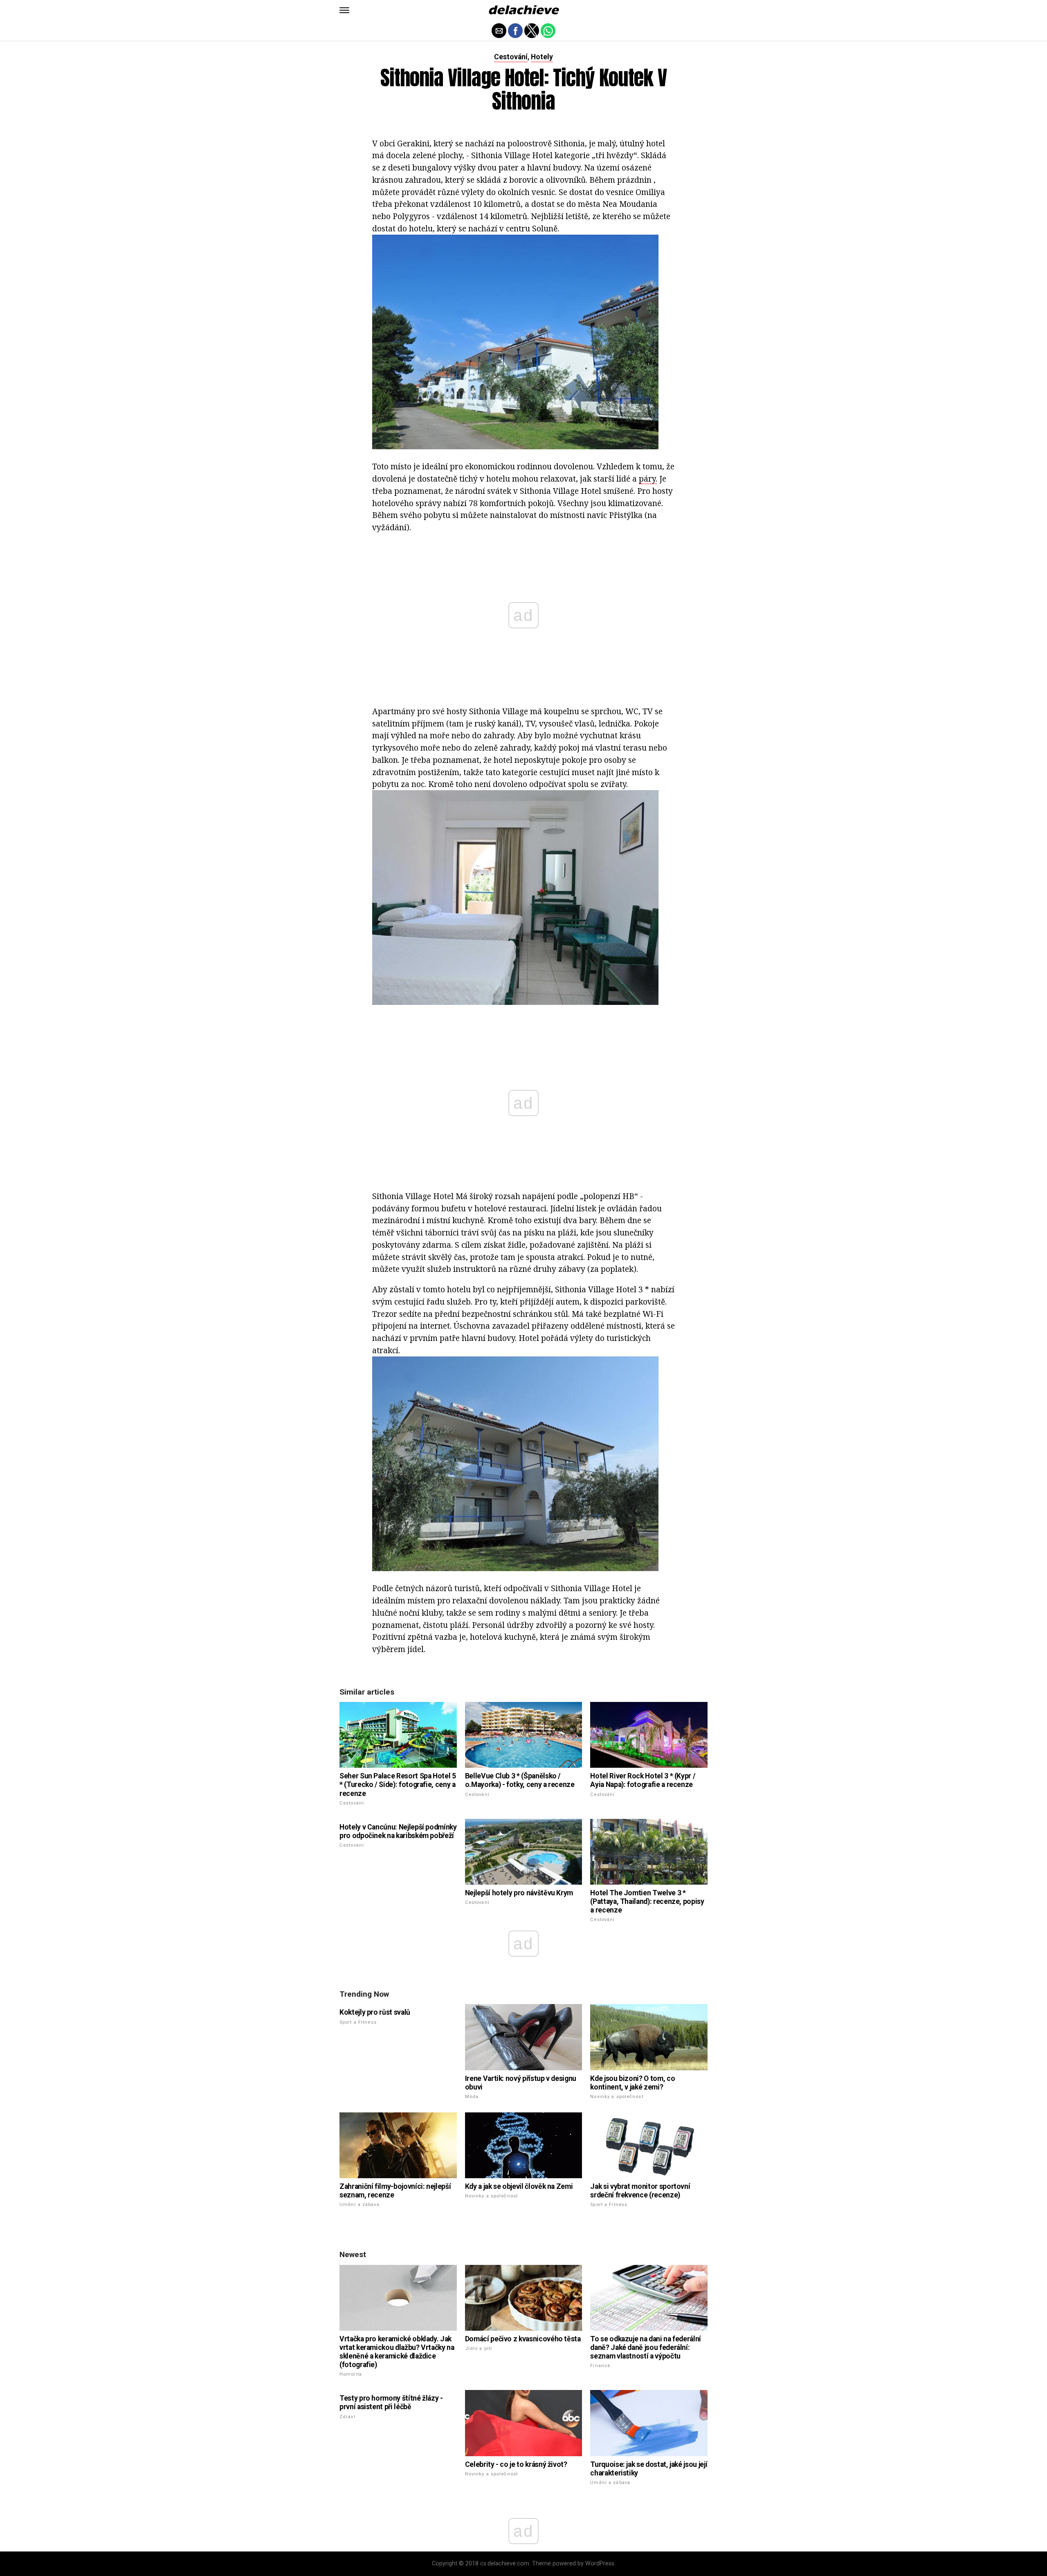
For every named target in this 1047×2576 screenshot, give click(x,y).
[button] (344, 10)
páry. (648, 479)
